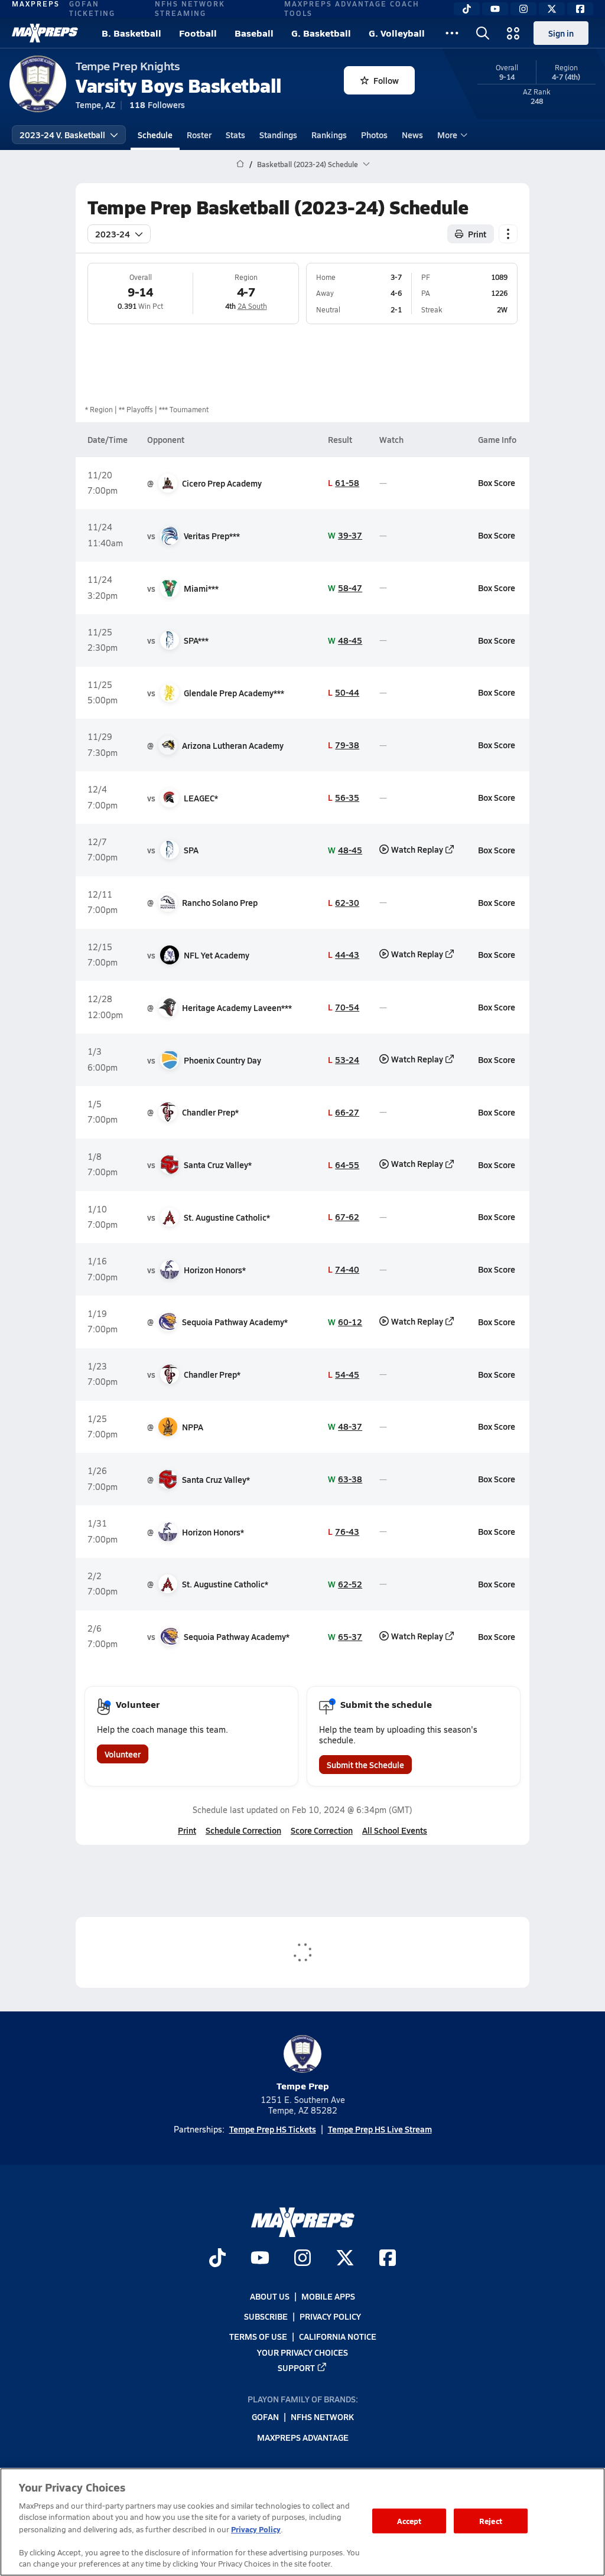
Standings (278, 135)
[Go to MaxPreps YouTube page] (260, 2259)
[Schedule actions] (508, 234)
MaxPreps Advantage (303, 2437)
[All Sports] (452, 33)
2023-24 (113, 234)
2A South (252, 306)
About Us (270, 2296)
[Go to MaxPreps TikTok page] (217, 2259)
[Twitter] (552, 9)
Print (477, 234)
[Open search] (483, 33)
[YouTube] (495, 9)
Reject (491, 2521)
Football (198, 33)
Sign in (561, 33)
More (447, 135)
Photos (374, 135)
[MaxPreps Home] (45, 33)
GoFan (265, 2417)
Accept (409, 2521)
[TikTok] (467, 9)
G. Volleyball (397, 33)
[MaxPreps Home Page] (240, 164)
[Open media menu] (513, 33)
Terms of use (258, 2336)
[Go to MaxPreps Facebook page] (388, 2259)
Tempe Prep (303, 2086)
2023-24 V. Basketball (62, 135)
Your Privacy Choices (302, 2352)
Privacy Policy (330, 2316)
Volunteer (123, 1754)
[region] (302, 2522)
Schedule (155, 135)
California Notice (338, 2336)
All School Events (395, 1830)
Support (296, 2368)
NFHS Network (322, 2417)
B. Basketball (131, 33)
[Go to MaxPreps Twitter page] (345, 2259)
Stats (235, 135)
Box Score (497, 482)
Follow (386, 80)
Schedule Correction (243, 1830)
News (412, 135)
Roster (199, 135)
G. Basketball (321, 33)
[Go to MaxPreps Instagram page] (302, 2259)
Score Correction (322, 1830)
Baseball (254, 33)
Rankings (329, 135)
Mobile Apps (328, 2296)
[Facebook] (580, 9)
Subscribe (266, 2316)
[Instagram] (523, 9)
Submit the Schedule (365, 1765)
